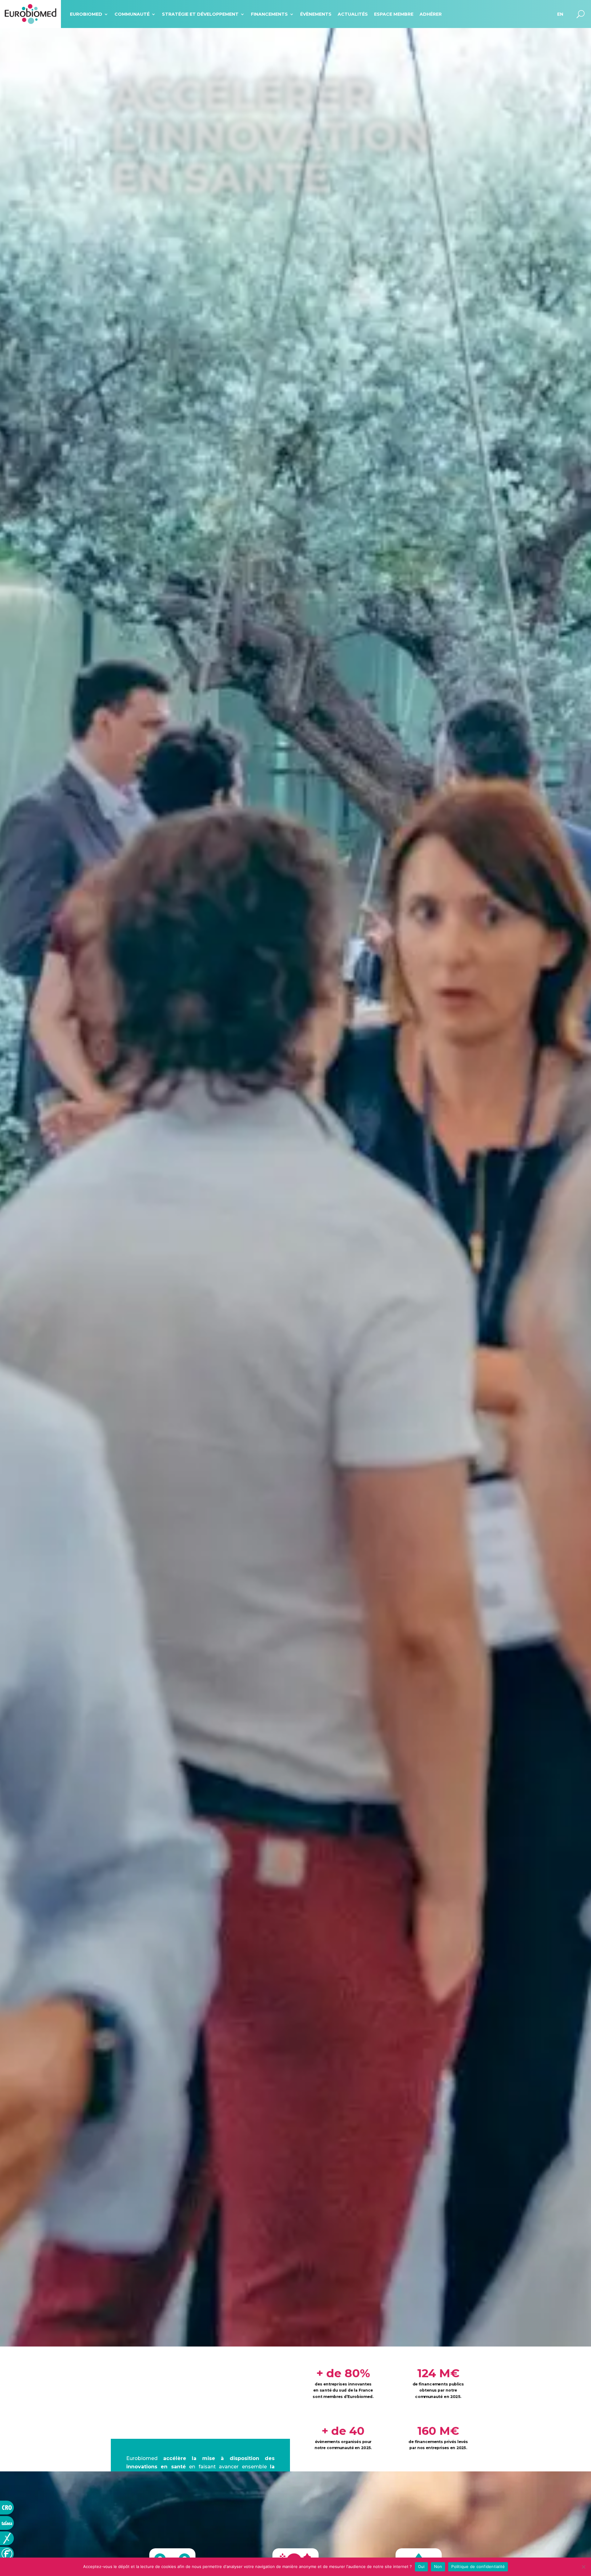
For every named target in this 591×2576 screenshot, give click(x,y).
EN (560, 14)
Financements (269, 14)
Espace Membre (394, 14)
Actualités (353, 14)
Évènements (316, 14)
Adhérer (431, 14)
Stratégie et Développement (200, 14)
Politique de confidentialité (478, 2566)
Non (438, 2566)
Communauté (132, 14)
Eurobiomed (86, 14)
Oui (421, 2566)
